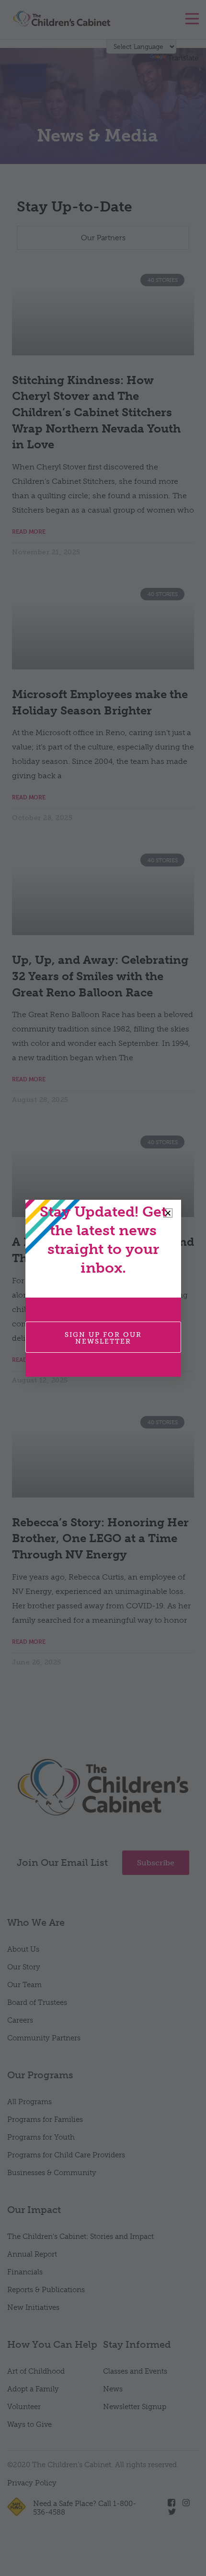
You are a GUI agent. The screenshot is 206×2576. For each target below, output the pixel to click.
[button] (168, 1213)
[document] (103, 1288)
